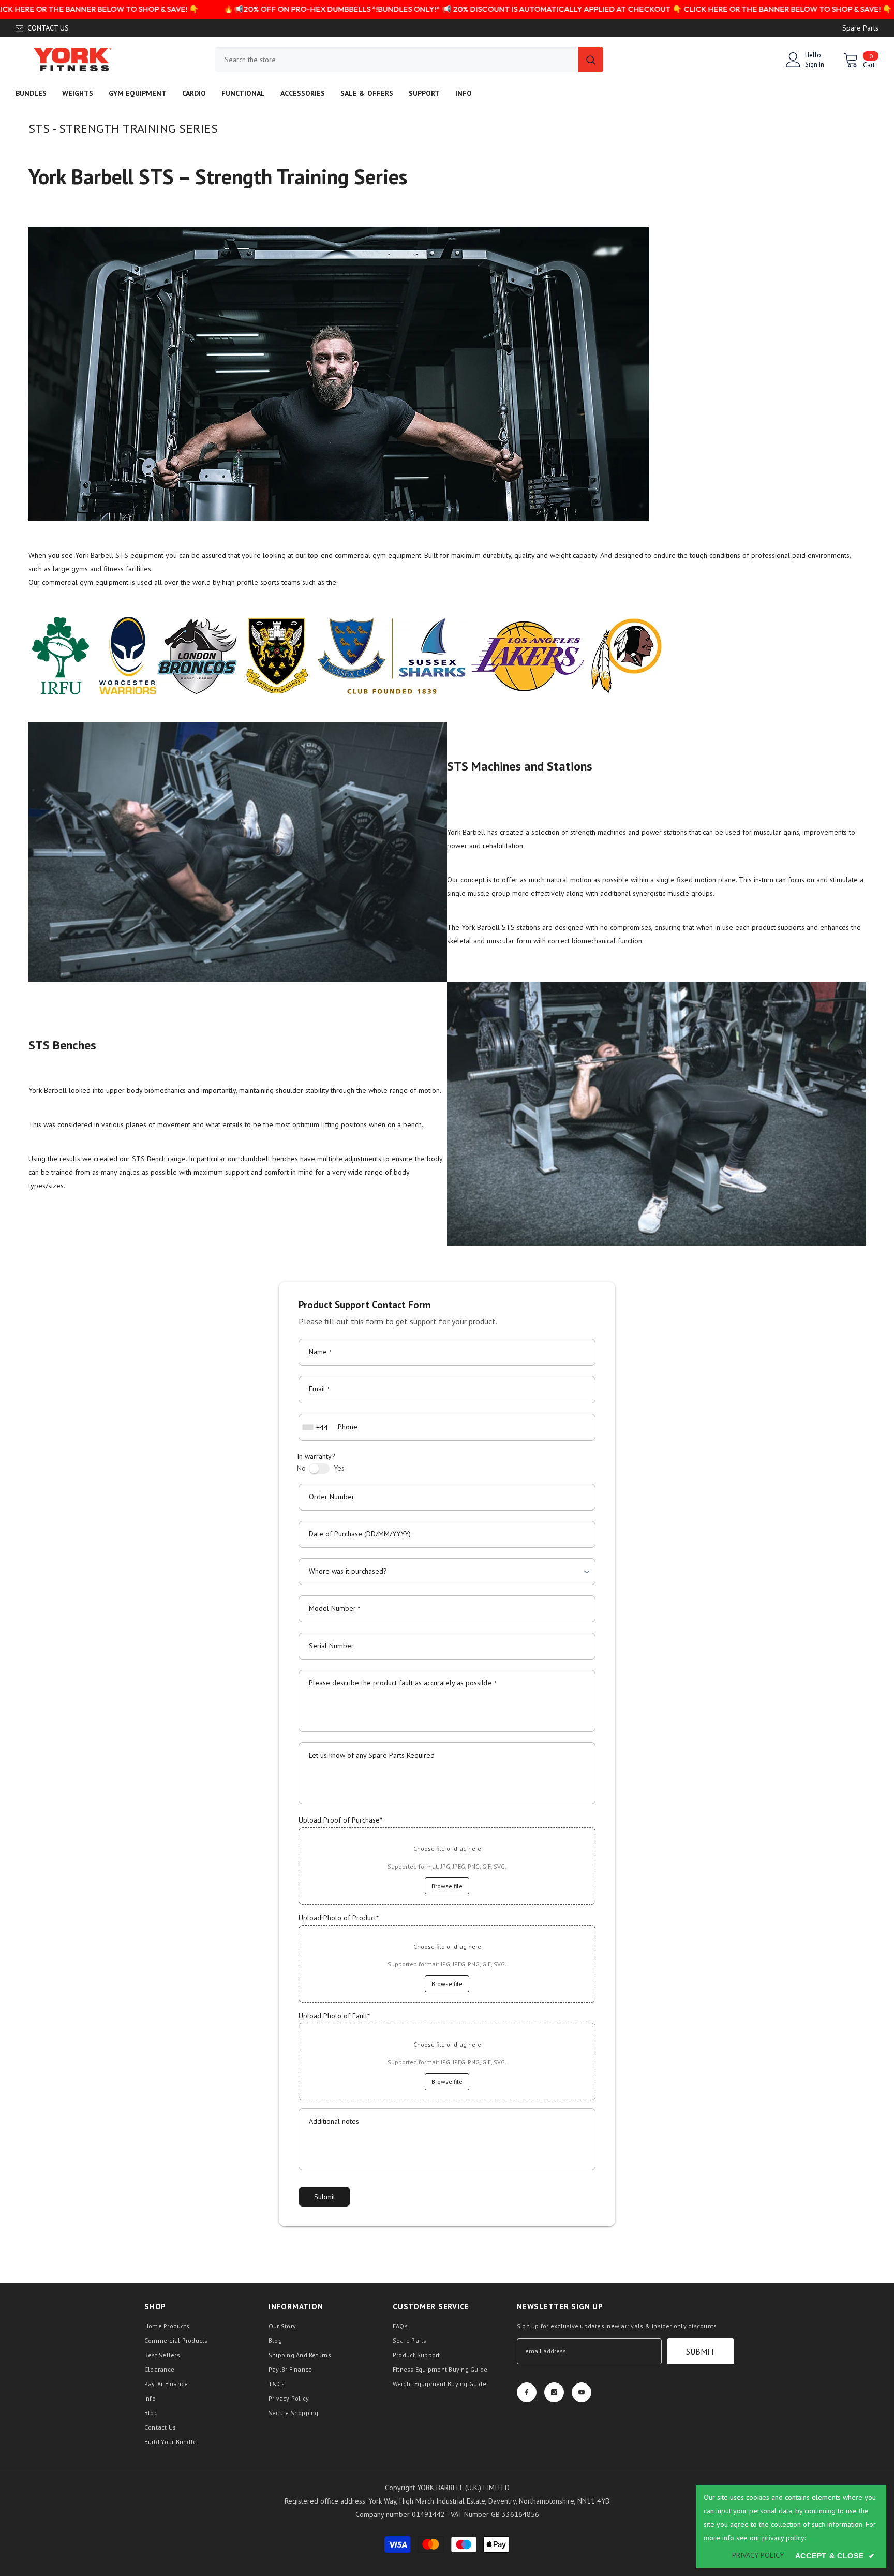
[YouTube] (582, 2392)
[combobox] (397, 60)
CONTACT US (48, 28)
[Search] (409, 60)
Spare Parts (860, 28)
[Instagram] (554, 2392)
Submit (325, 2197)
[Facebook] (527, 2392)
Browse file (447, 1886)
